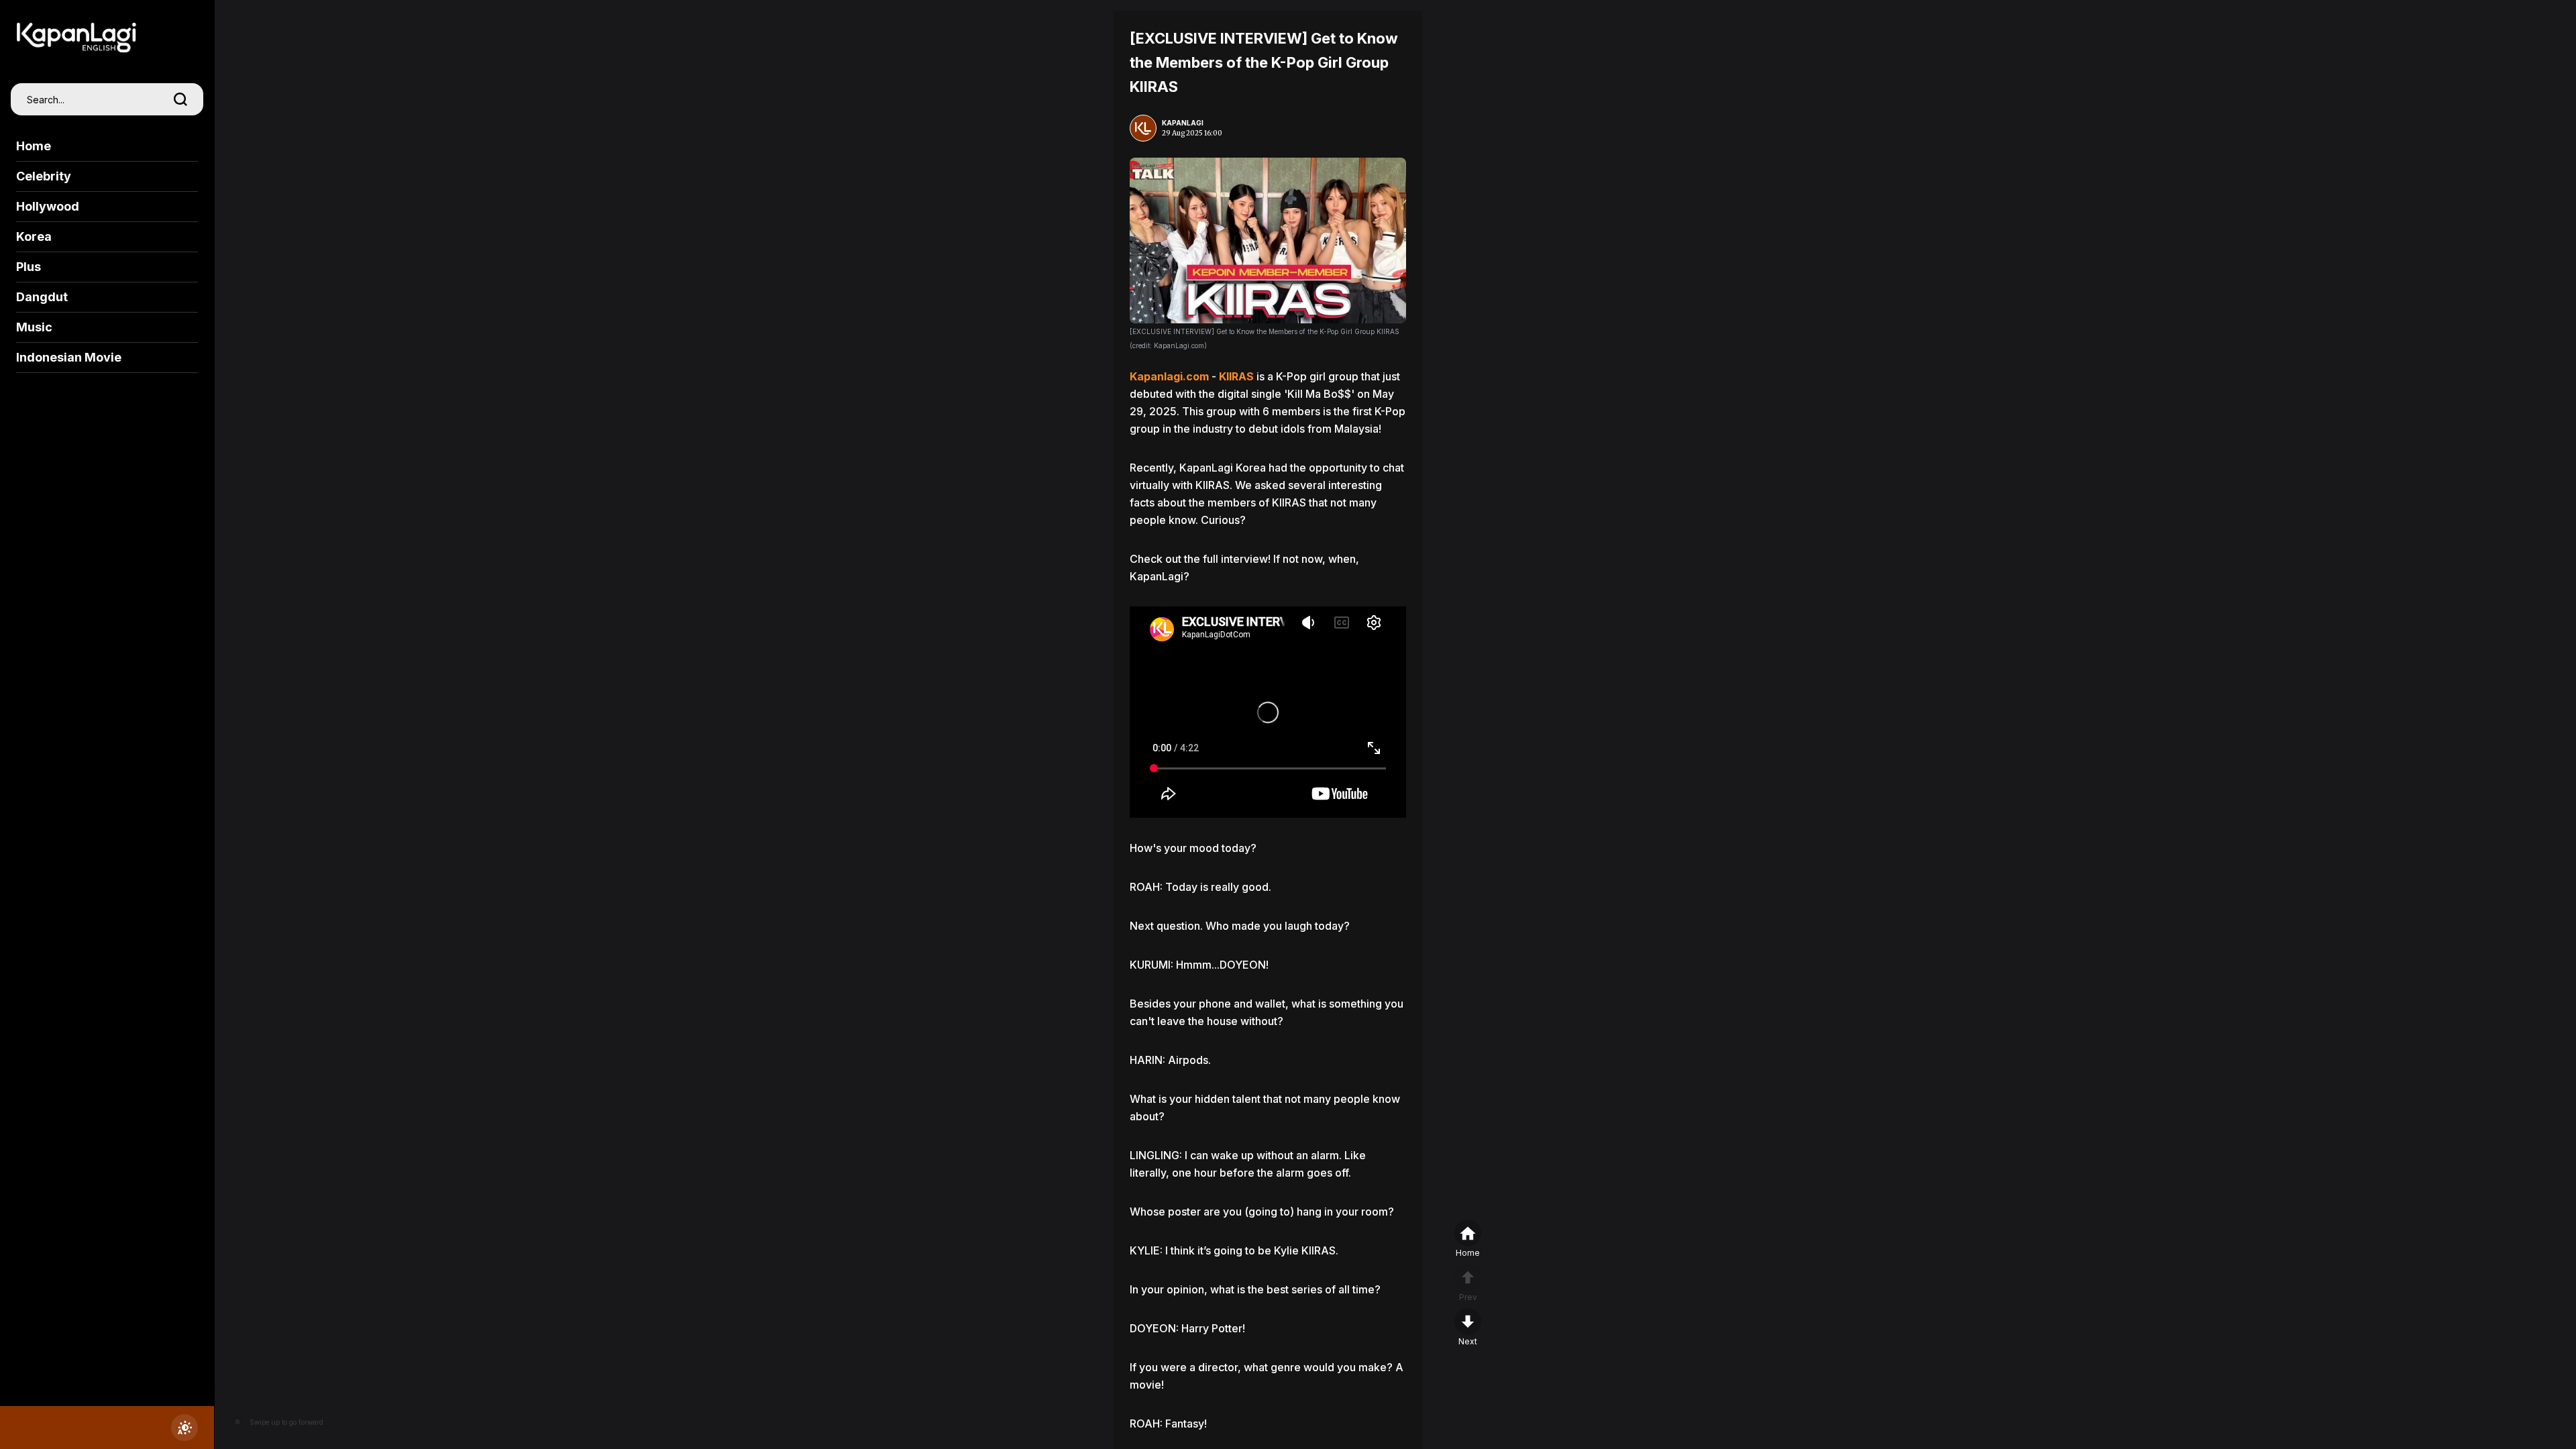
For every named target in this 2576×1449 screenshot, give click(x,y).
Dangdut (42, 297)
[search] (180, 99)
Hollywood (48, 206)
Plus (29, 267)
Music (34, 327)
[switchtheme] (184, 1428)
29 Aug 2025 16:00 (1192, 133)
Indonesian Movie (69, 357)
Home (34, 146)
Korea (34, 236)
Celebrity (44, 176)
